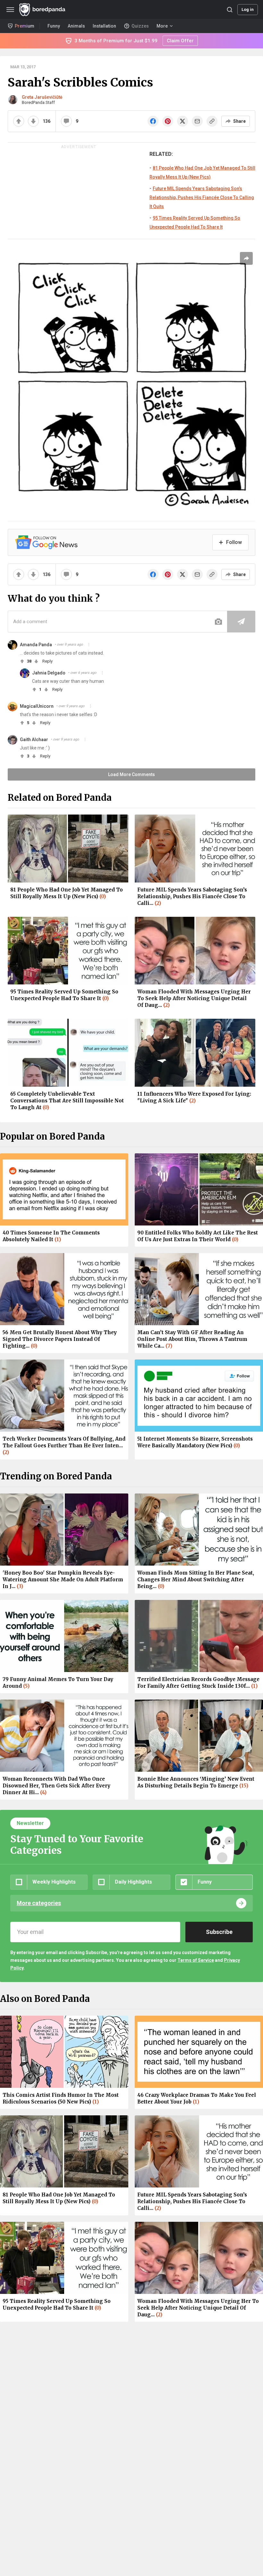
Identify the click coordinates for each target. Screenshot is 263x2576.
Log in (248, 9)
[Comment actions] (89, 645)
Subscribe (219, 1932)
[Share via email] (197, 121)
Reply (47, 661)
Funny (54, 26)
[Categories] (10, 10)
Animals (76, 26)
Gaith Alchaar (34, 740)
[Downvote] (33, 121)
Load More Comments (131, 774)
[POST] (241, 622)
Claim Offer (180, 41)
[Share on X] (182, 121)
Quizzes (140, 26)
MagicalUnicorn (37, 706)
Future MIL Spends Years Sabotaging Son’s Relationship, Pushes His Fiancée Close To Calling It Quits (202, 197)
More (162, 26)
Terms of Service (196, 1960)
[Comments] (66, 121)
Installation (104, 26)
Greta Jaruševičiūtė (42, 97)
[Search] (230, 10)
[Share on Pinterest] (168, 121)
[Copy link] (212, 121)
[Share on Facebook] (153, 121)
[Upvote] (19, 121)
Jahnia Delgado (49, 673)
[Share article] (246, 258)
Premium (25, 26)
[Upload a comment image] (218, 622)
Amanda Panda (36, 645)
